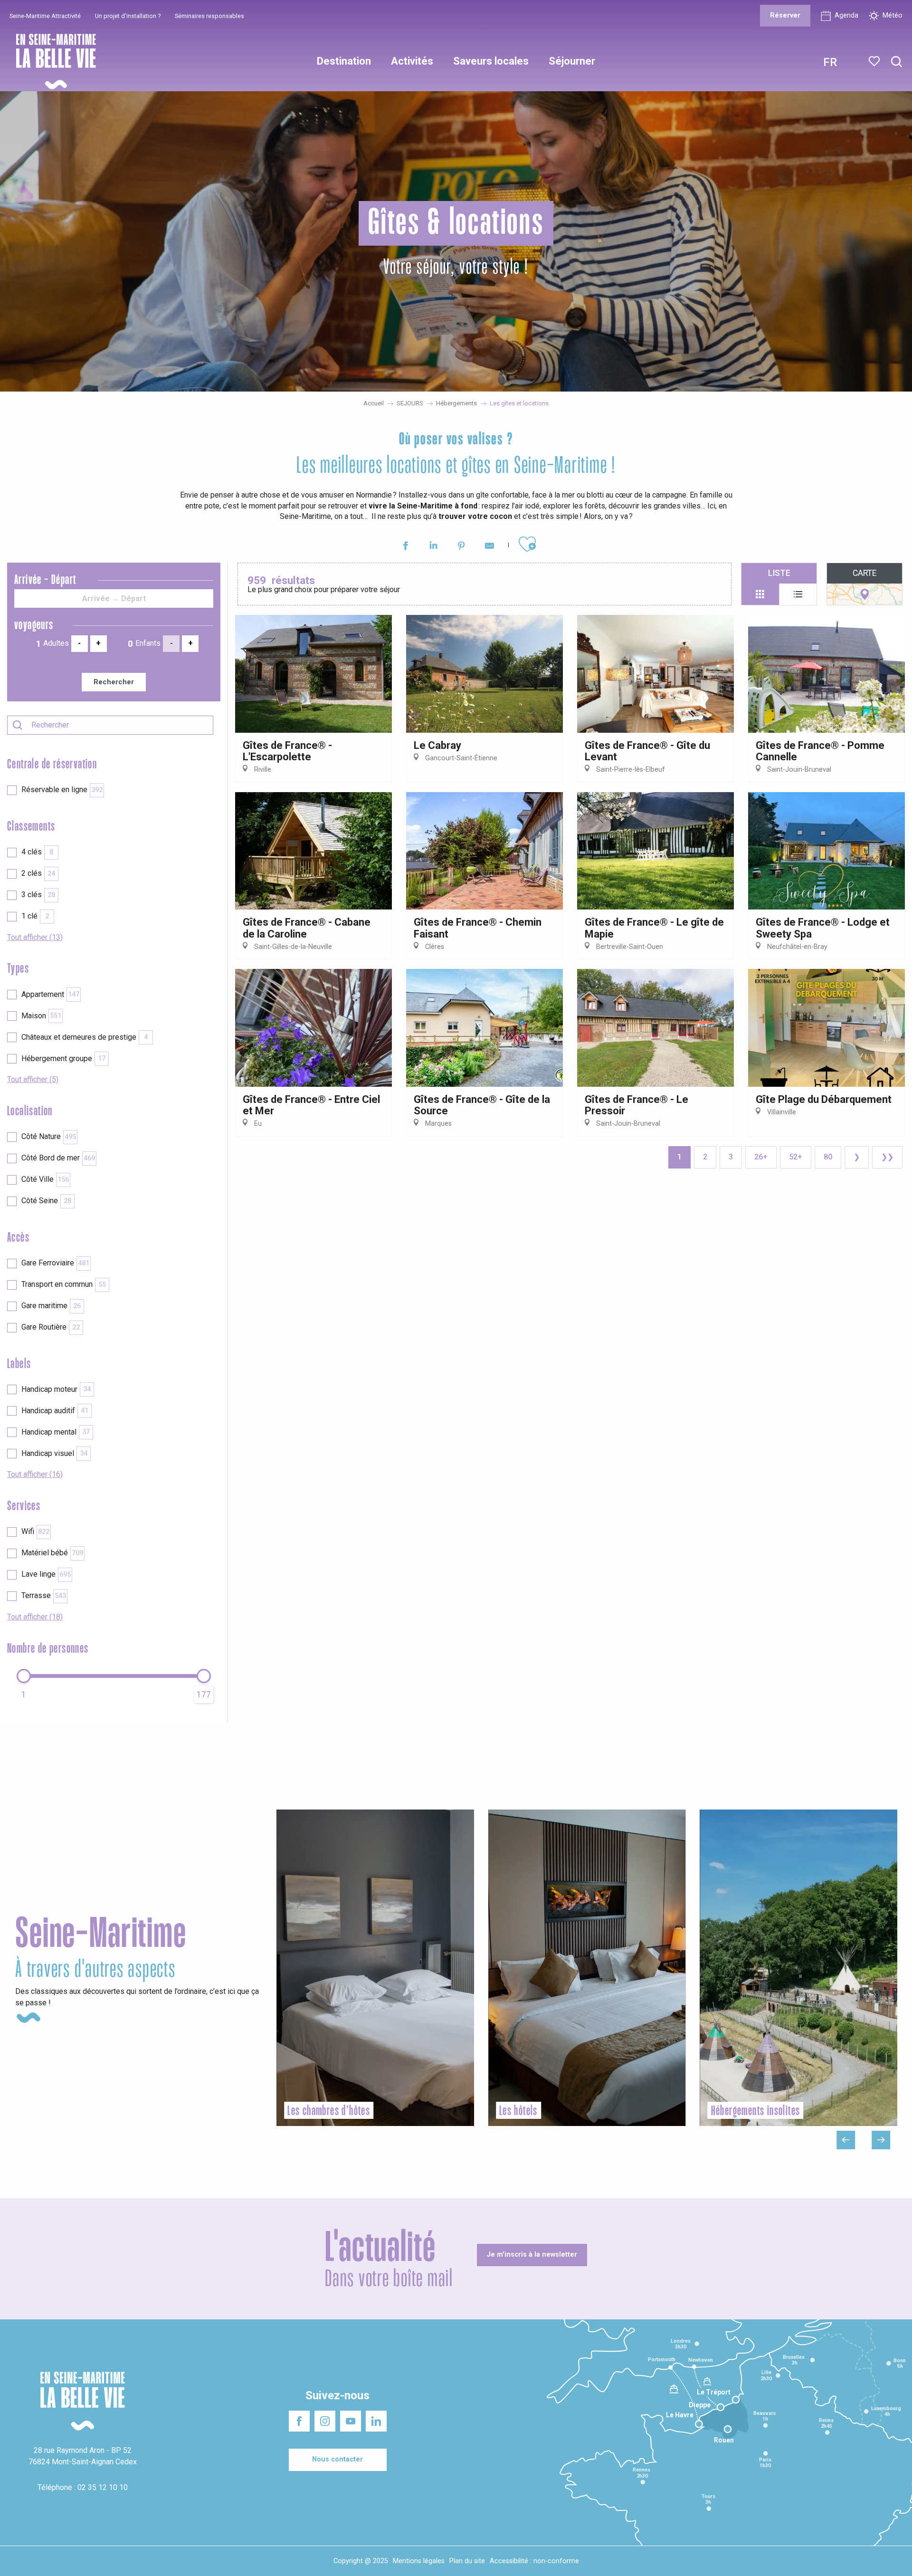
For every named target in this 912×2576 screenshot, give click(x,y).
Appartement (50, 994)
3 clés (38, 895)
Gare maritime (51, 1306)
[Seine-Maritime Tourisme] (52, 62)
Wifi (35, 1531)
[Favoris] (875, 61)
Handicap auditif (55, 1411)
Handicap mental (56, 1432)
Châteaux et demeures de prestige (85, 1037)
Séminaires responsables (209, 16)
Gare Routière (51, 1327)
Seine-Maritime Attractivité (45, 16)
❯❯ (887, 1157)
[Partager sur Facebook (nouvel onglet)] (405, 547)
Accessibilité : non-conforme (534, 2561)
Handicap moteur (56, 1389)
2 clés (38, 873)
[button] (897, 62)
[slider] (24, 1676)
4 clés (37, 852)
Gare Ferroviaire (55, 1263)
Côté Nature (49, 1136)
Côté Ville (45, 1179)
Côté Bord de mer (58, 1158)
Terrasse (44, 1595)
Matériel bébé (52, 1553)
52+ (796, 1157)
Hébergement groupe (63, 1058)
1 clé (35, 916)
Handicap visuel (54, 1453)
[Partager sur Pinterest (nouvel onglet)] (461, 547)
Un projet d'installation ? (128, 16)
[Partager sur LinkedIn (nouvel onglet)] (433, 547)
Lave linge (46, 1574)
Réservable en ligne (62, 790)
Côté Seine (46, 1201)
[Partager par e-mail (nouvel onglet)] (489, 547)
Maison (41, 1016)
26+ (761, 1157)
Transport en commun (64, 1284)
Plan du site (467, 2561)
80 (828, 1157)
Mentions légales (419, 2561)
